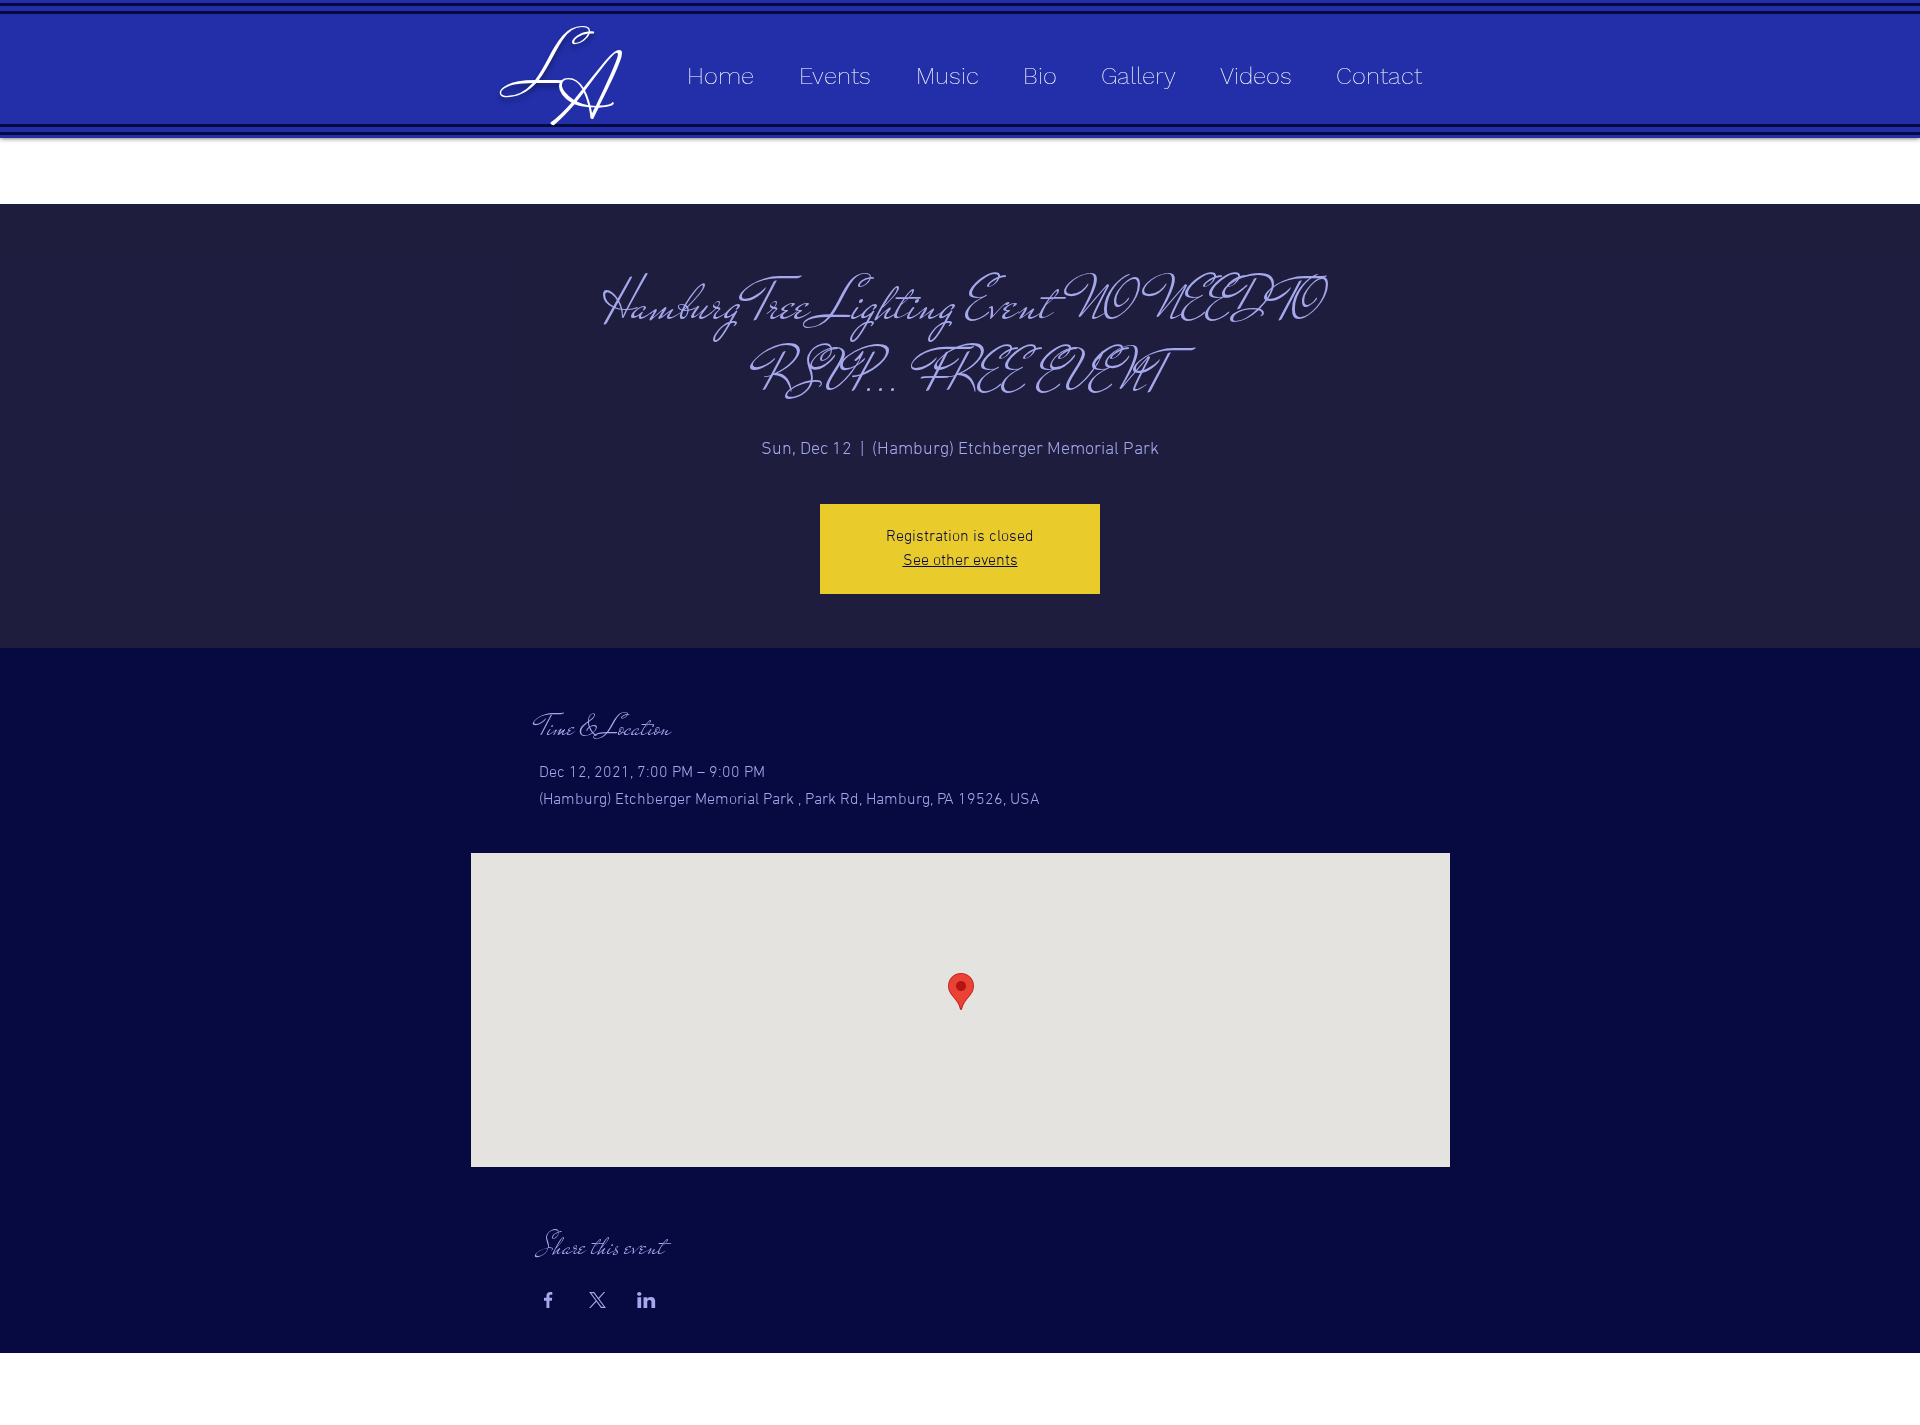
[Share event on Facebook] (548, 1300)
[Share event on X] (597, 1300)
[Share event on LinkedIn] (646, 1300)
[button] (938, 76)
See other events (960, 561)
